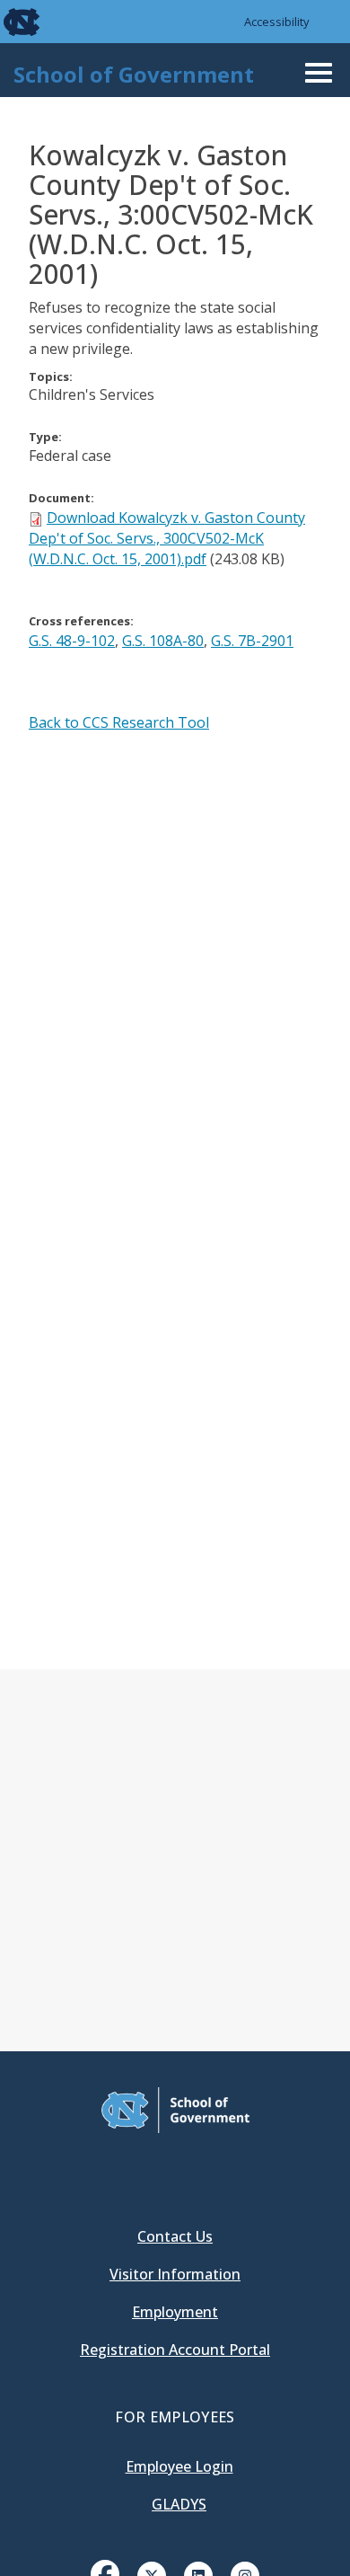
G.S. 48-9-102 (72, 641)
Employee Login (179, 2466)
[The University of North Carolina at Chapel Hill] (11, 22)
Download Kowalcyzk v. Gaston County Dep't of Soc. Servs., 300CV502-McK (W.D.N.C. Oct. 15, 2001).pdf (167, 538)
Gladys (179, 2504)
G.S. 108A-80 (163, 641)
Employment (175, 2312)
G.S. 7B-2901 (252, 641)
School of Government (134, 74)
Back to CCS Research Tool (119, 722)
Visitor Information (175, 2274)
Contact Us (175, 2236)
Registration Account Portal (175, 2350)
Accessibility (277, 22)
